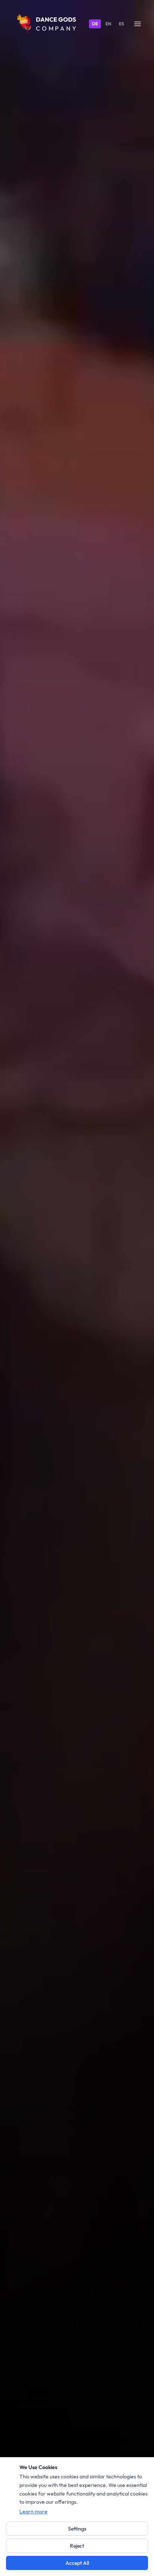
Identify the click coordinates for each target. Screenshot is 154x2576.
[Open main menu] (138, 24)
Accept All (77, 2563)
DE (95, 24)
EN (108, 24)
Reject (77, 2546)
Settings (77, 2529)
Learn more (33, 2512)
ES (121, 24)
